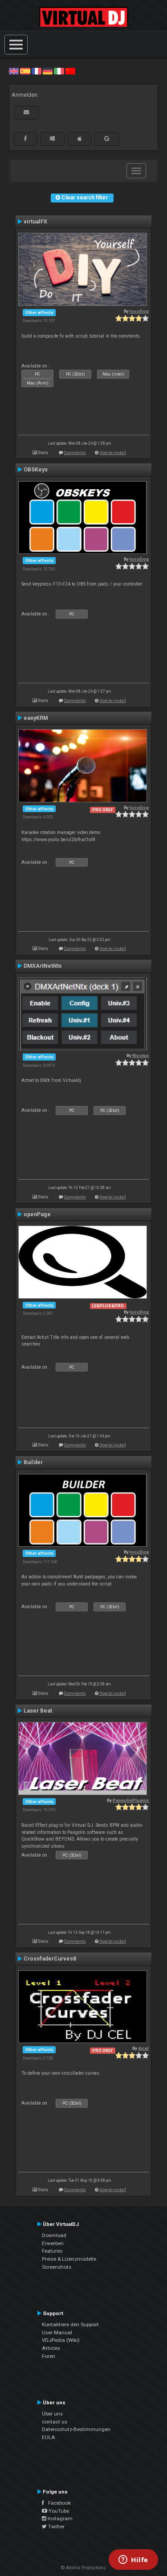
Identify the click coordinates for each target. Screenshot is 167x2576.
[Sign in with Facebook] (25, 139)
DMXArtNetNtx (43, 966)
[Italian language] (59, 71)
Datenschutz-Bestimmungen (76, 2429)
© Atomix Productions (83, 2568)
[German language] (48, 71)
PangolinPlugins (131, 1800)
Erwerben (53, 2243)
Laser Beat (38, 1711)
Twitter (56, 2526)
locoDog (139, 311)
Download (54, 2235)
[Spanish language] (25, 71)
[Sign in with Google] (107, 139)
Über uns (52, 2414)
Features (52, 2251)
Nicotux (141, 1055)
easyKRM (36, 718)
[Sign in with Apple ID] (79, 139)
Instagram (59, 2518)
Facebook (57, 2503)
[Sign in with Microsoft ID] (52, 139)
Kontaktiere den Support (70, 2324)
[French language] (37, 71)
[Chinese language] (70, 71)
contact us (55, 2422)
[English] (14, 71)
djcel (143, 2048)
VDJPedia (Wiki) (61, 2340)
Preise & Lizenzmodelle (69, 2259)
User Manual (57, 2332)
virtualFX (35, 222)
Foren (49, 2356)
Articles (51, 2348)
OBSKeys (36, 470)
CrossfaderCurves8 (50, 1959)
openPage (37, 1214)
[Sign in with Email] (26, 112)
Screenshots (57, 2267)
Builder (33, 1462)
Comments (75, 452)
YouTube (58, 2511)
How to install (113, 452)
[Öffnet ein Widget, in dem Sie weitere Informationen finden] (133, 2560)
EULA (49, 2437)
